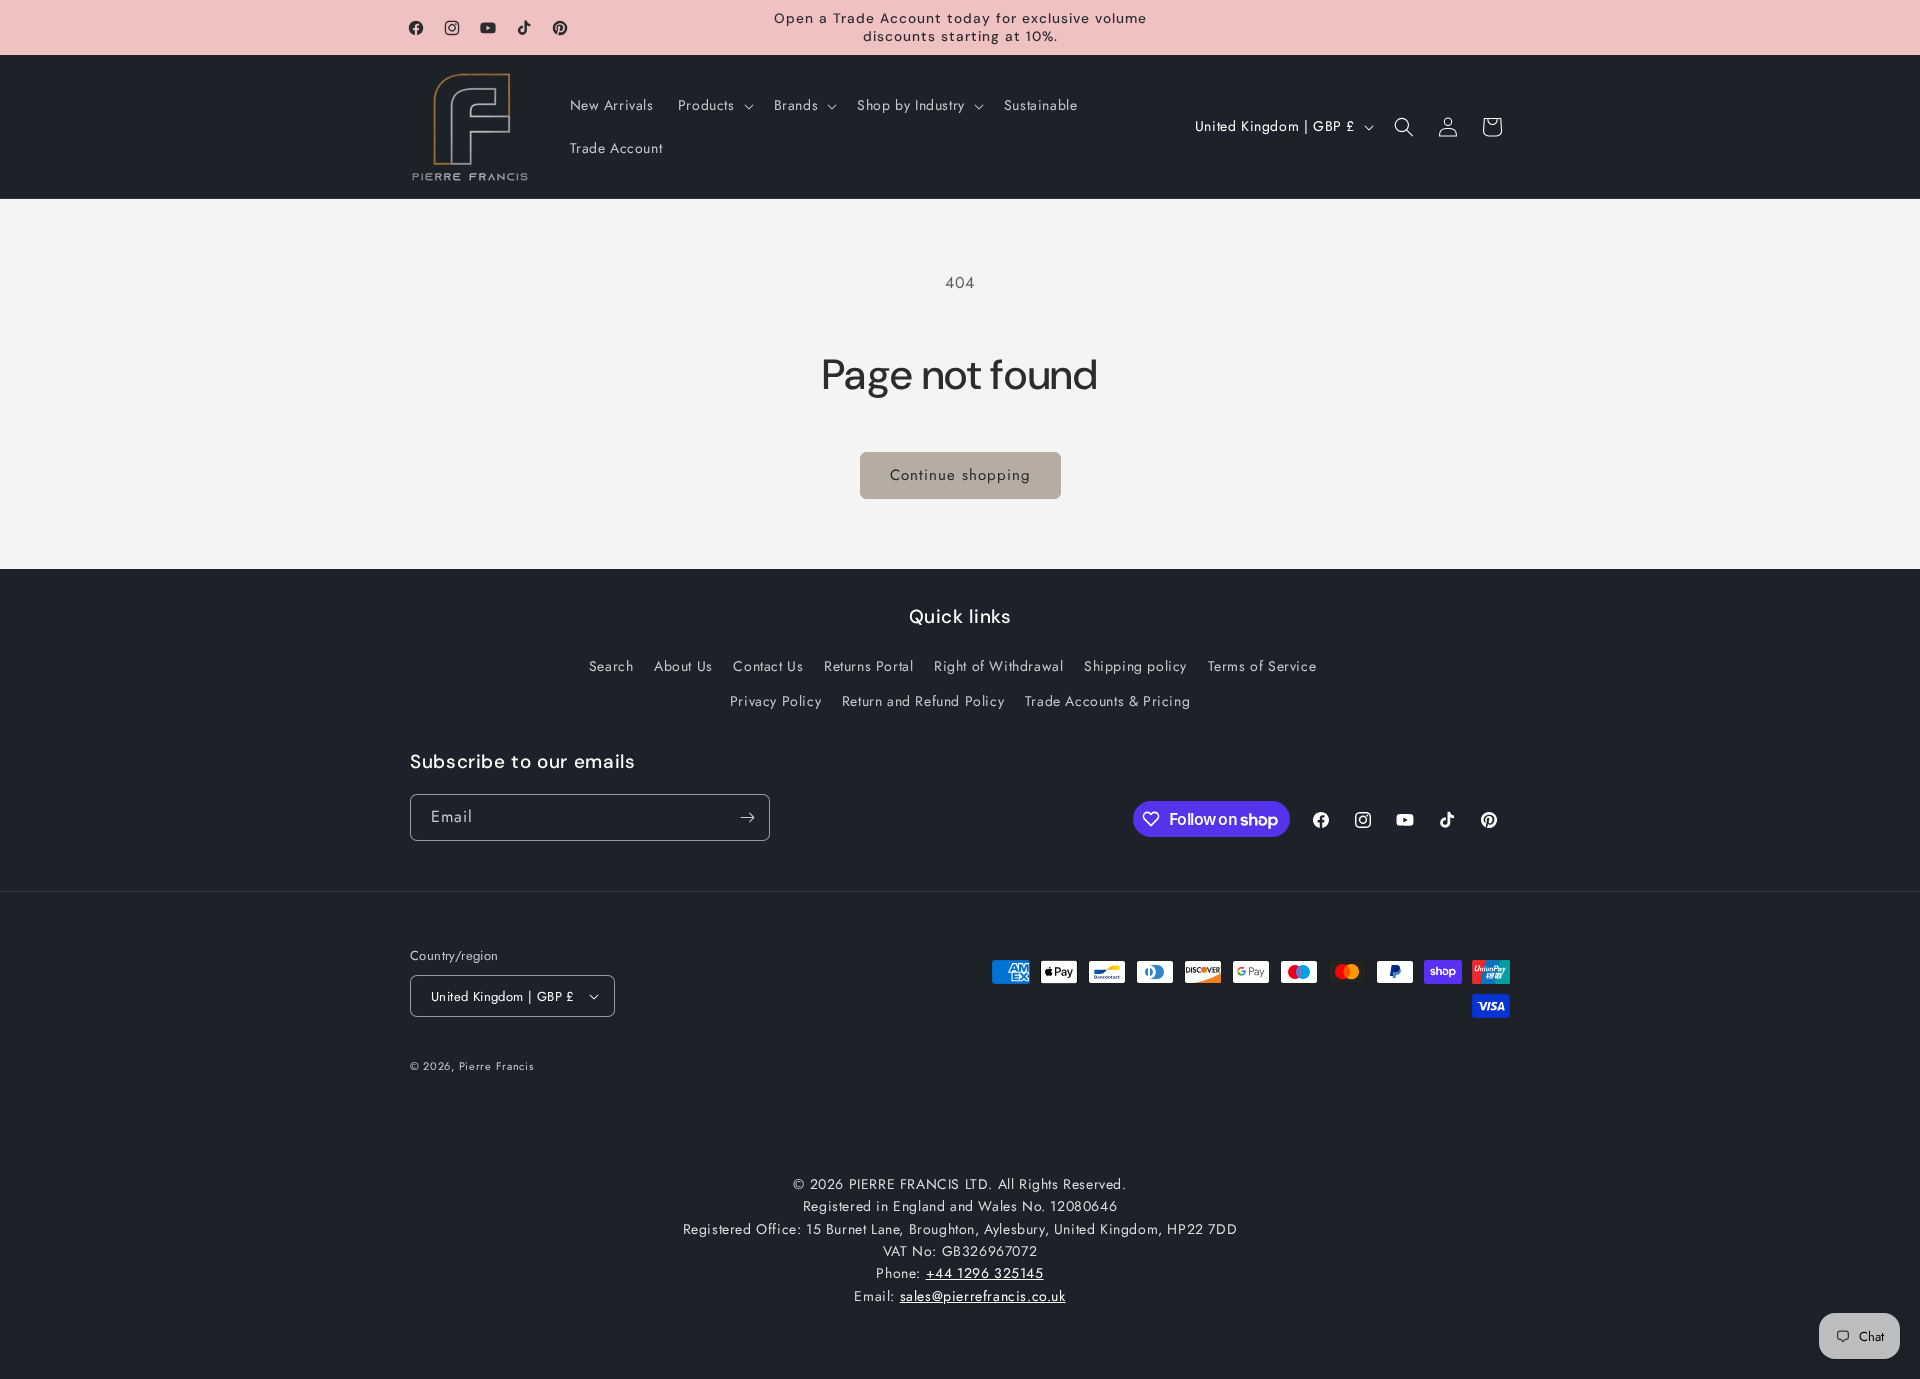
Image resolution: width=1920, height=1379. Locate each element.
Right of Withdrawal (998, 666)
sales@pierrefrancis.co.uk (983, 1296)
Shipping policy (1135, 666)
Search (611, 666)
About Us (683, 666)
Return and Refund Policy (923, 701)
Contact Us (768, 666)
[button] (714, 105)
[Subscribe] (747, 817)
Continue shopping (960, 475)
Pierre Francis (496, 1066)
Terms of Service (1262, 666)
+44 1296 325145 (985, 1273)
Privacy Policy (775, 701)
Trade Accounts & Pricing (1107, 701)
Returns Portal (868, 666)
